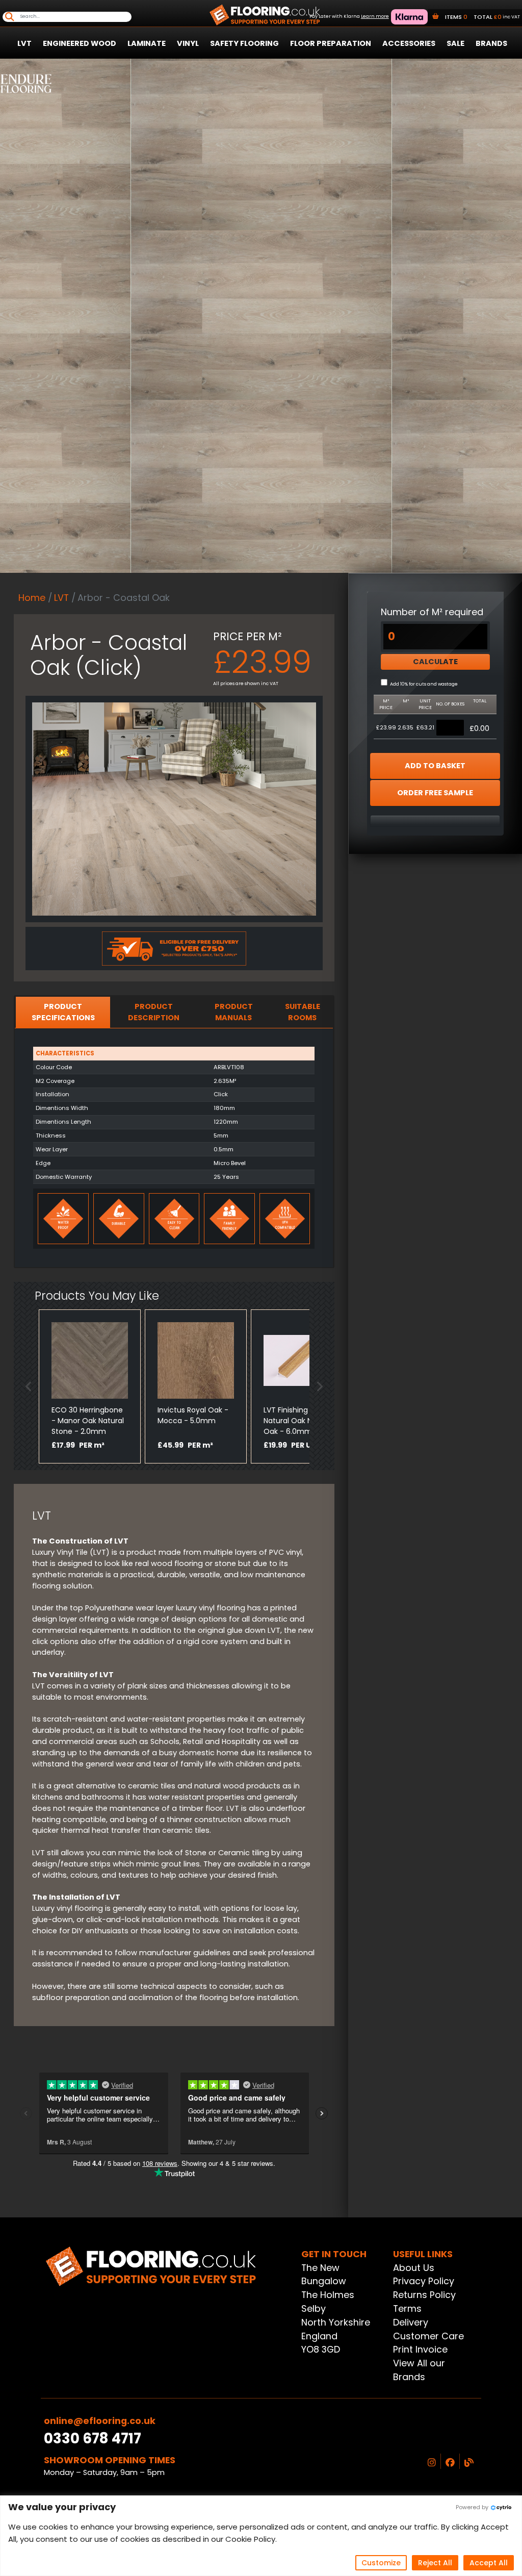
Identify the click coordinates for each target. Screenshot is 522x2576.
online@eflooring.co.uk (100, 2421)
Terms (407, 2308)
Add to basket (435, 766)
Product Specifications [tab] (63, 1012)
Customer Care (428, 2336)
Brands (491, 43)
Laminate (147, 43)
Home (32, 598)
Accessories (409, 43)
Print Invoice (420, 2349)
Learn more (375, 16)
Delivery (411, 2322)
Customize (381, 2563)
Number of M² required (432, 612)
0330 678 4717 (93, 2439)
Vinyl (188, 43)
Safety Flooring (244, 43)
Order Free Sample (435, 793)
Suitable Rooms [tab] (303, 1012)
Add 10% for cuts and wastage (424, 684)
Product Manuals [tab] (234, 1012)
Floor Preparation (331, 43)
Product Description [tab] (154, 1012)
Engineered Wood (80, 43)
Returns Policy (424, 2295)
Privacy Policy (424, 2281)
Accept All (489, 2563)
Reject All (435, 2563)
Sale (455, 43)
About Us (414, 2268)
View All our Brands (419, 2370)
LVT (24, 43)
